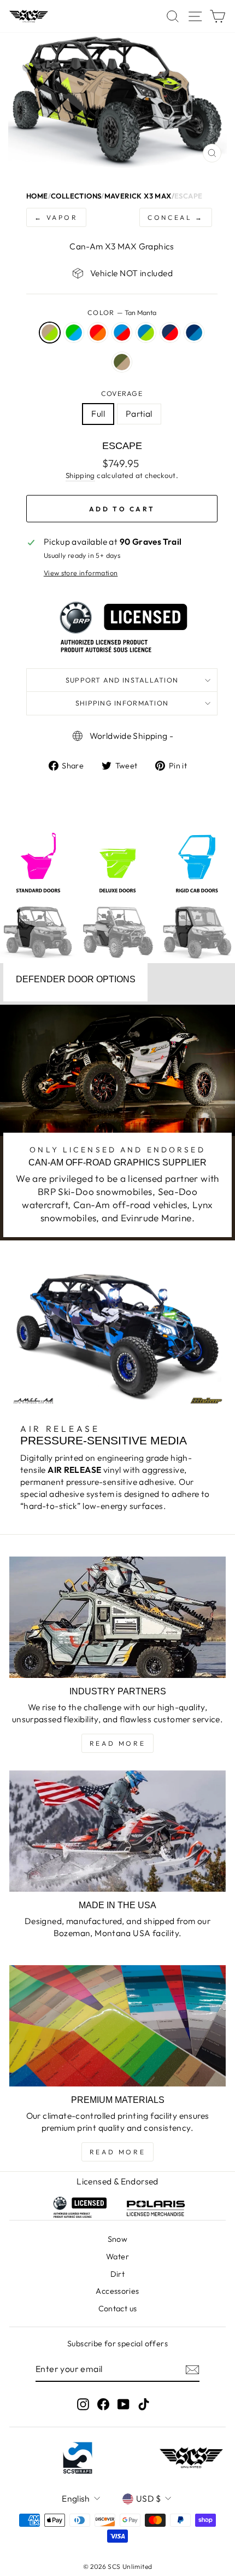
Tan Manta (50, 333)
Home (37, 196)
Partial (139, 413)
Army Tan (122, 362)
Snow (118, 2239)
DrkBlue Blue (194, 333)
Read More (117, 1743)
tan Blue (74, 333)
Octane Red (122, 333)
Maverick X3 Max (138, 196)
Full (98, 413)
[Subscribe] (192, 2369)
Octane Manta (146, 333)
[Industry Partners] (117, 1618)
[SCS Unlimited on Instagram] (83, 2405)
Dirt (118, 2274)
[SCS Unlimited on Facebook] (103, 2405)
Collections (76, 196)
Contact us (118, 2309)
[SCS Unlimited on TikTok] (144, 2405)
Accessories (117, 2291)
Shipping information (122, 703)
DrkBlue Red (170, 333)
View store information (81, 573)
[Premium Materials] (117, 2026)
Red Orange (98, 333)
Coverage (122, 393)
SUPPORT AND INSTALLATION (122, 680)
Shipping (80, 475)
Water (117, 2257)
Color (122, 312)
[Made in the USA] (117, 1831)
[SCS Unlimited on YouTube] (124, 2405)
